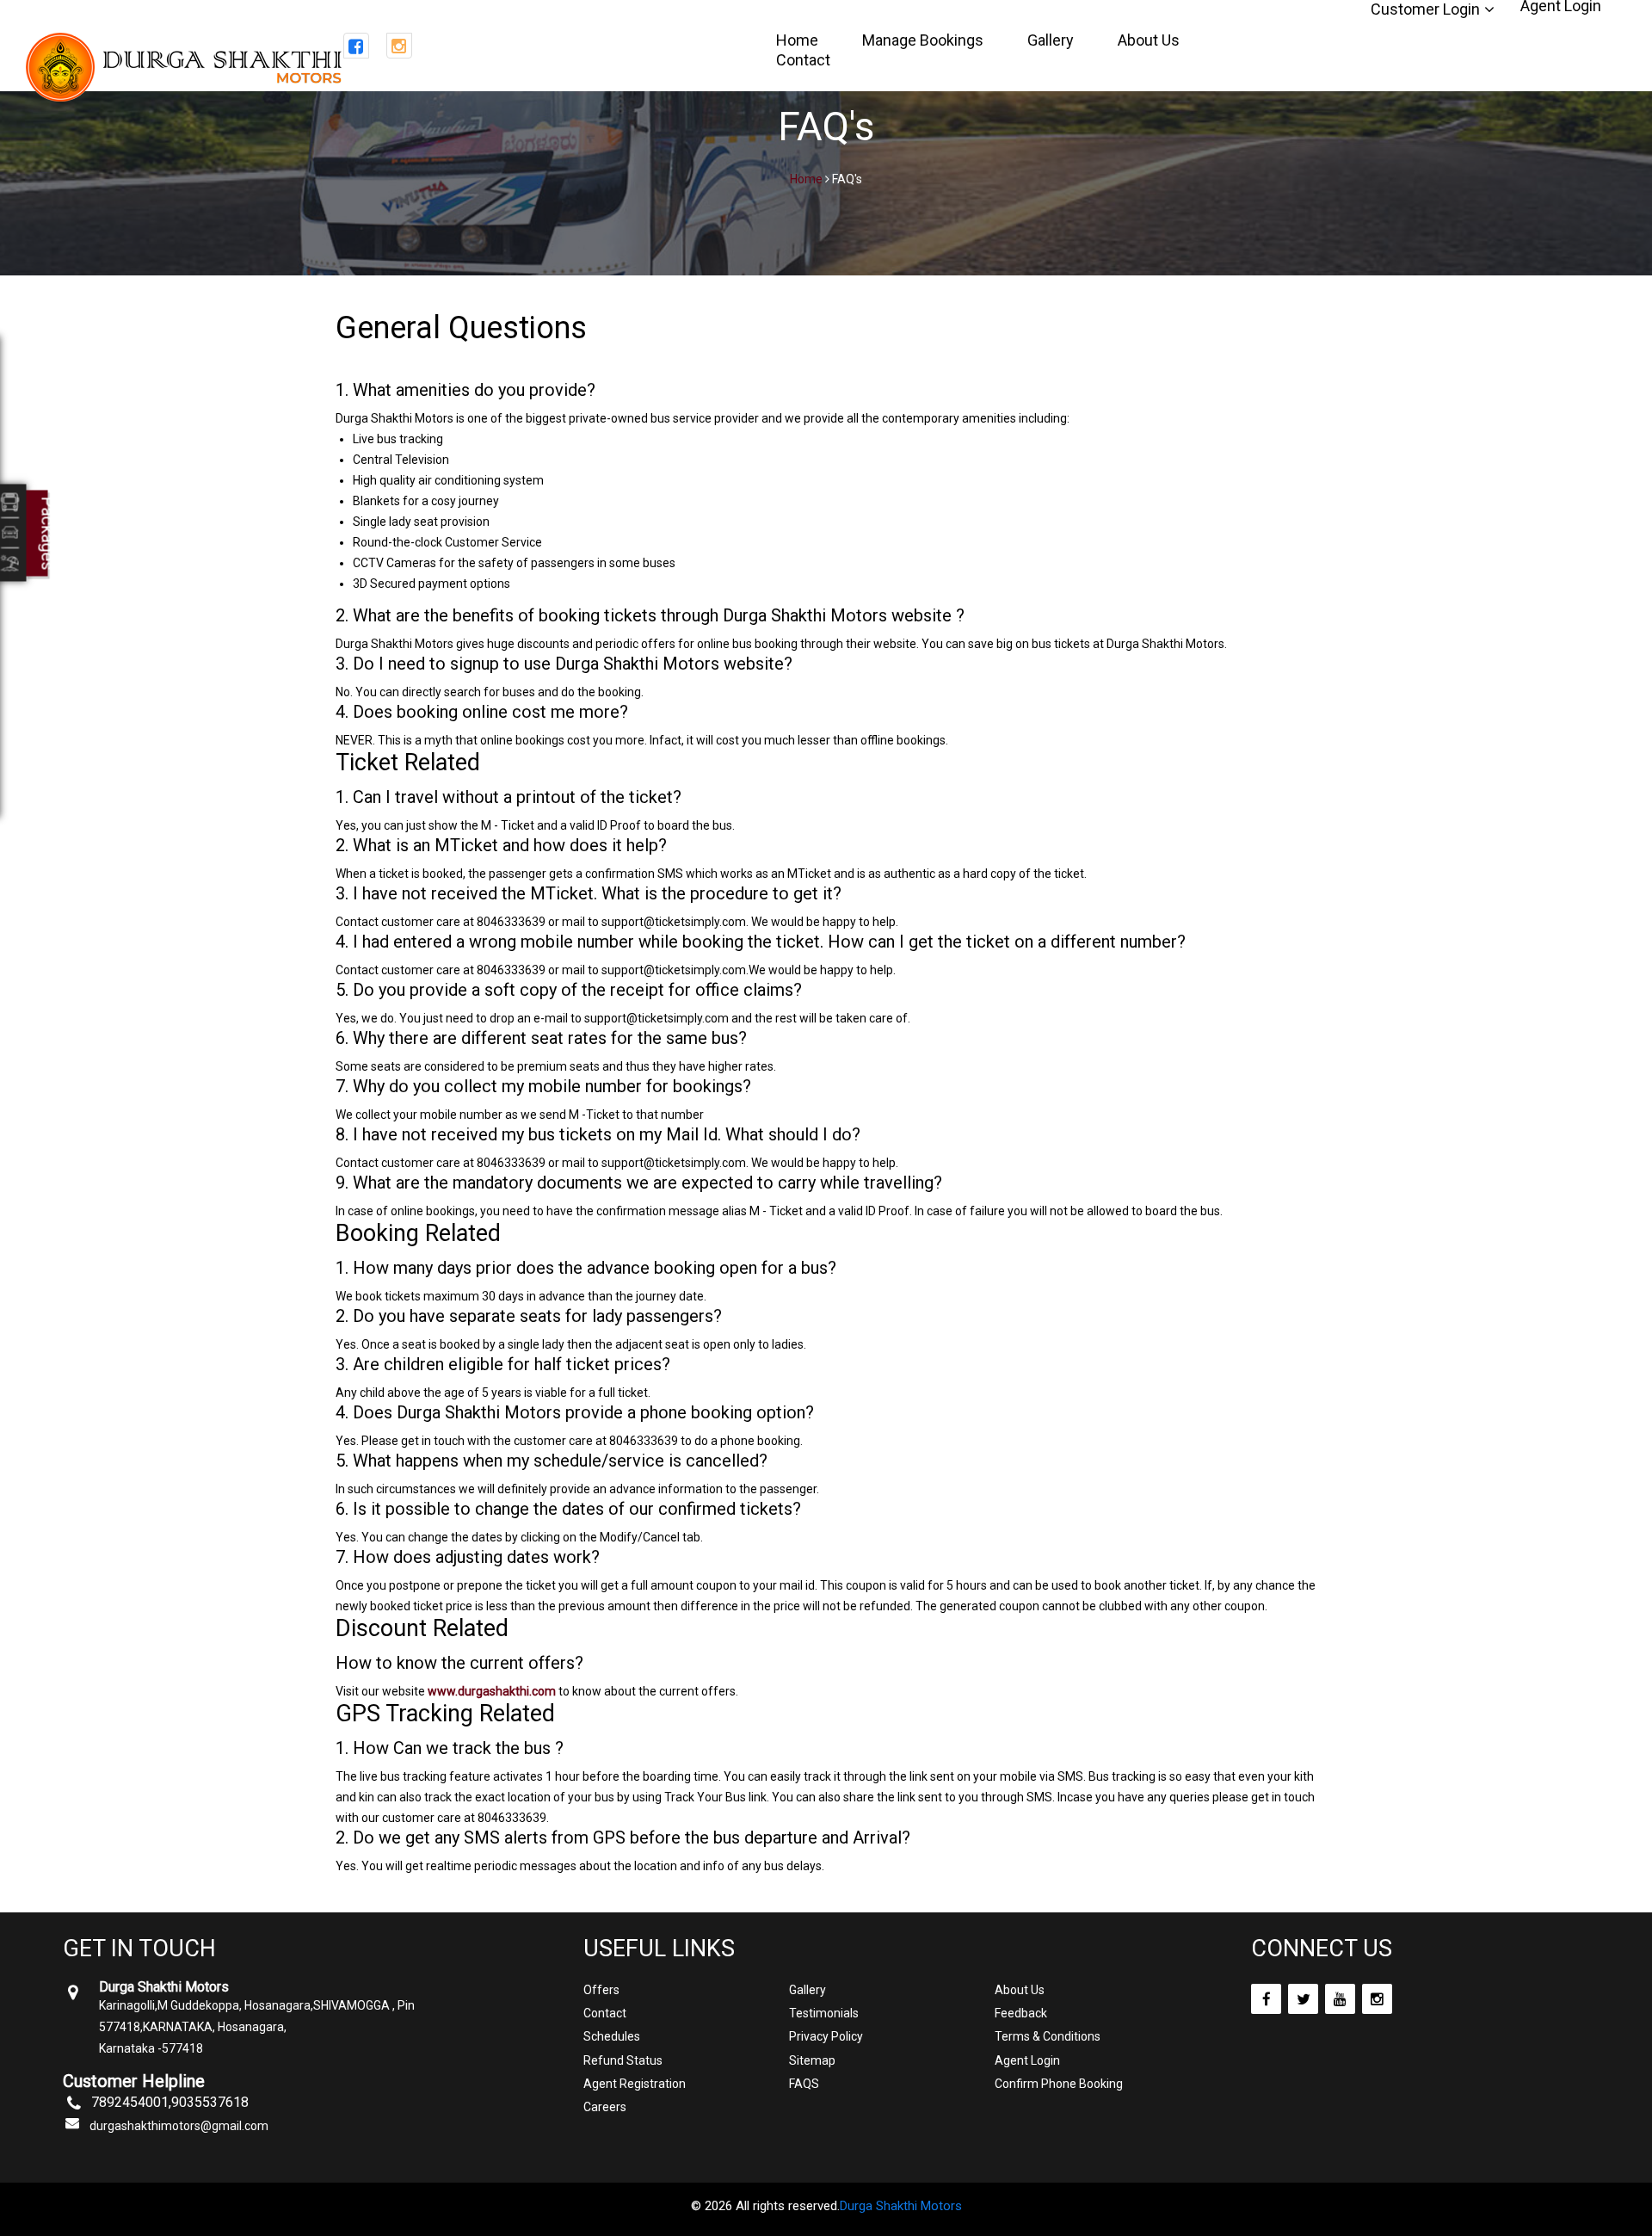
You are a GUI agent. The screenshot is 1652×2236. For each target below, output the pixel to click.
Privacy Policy (826, 2036)
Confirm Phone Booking (1059, 2084)
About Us (1149, 40)
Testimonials (824, 2013)
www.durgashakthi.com (492, 1691)
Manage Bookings (923, 40)
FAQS (804, 2084)
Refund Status (623, 2060)
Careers (605, 2107)
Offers (601, 1990)
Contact (803, 60)
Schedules (612, 2036)
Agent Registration (635, 2084)
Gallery (1051, 40)
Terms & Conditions (1048, 2036)
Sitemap (812, 2060)
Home (797, 40)
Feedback (1021, 2013)
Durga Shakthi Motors (901, 2206)
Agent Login (1027, 2060)
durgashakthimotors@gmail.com (179, 2126)
